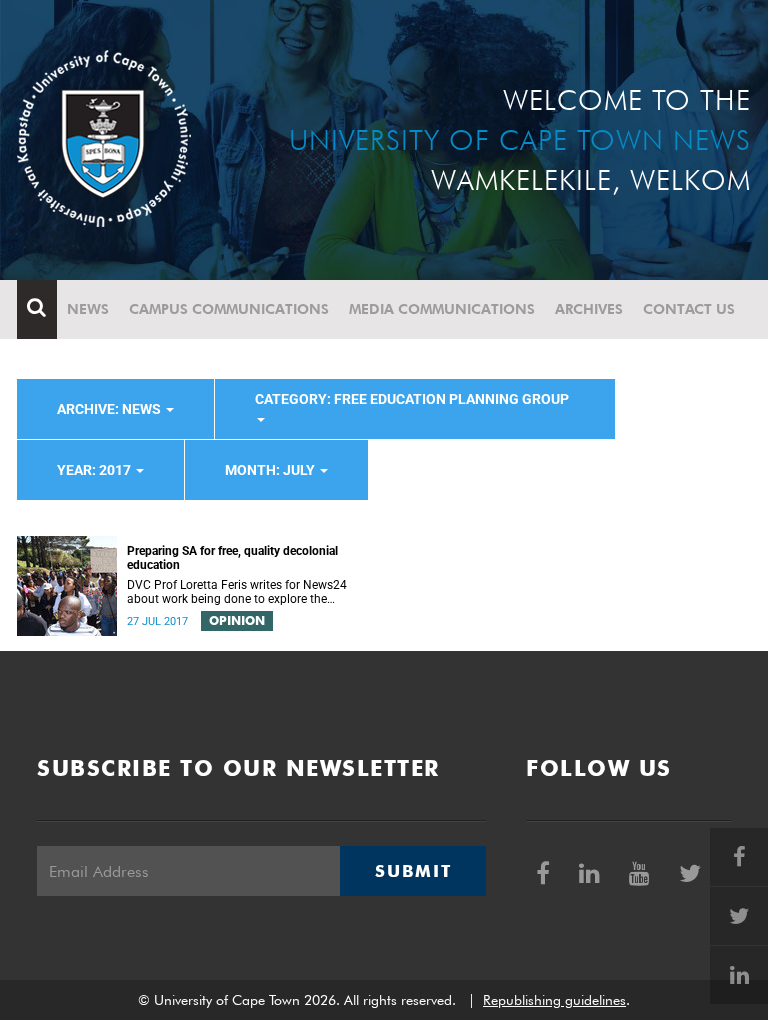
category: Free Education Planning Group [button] (412, 399)
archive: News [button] (110, 409)
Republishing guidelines (554, 1000)
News (88, 309)
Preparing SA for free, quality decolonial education (232, 558)
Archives (589, 309)
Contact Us (689, 309)
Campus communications (229, 309)
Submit (413, 871)
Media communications (442, 309)
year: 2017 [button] (95, 470)
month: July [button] (271, 470)
